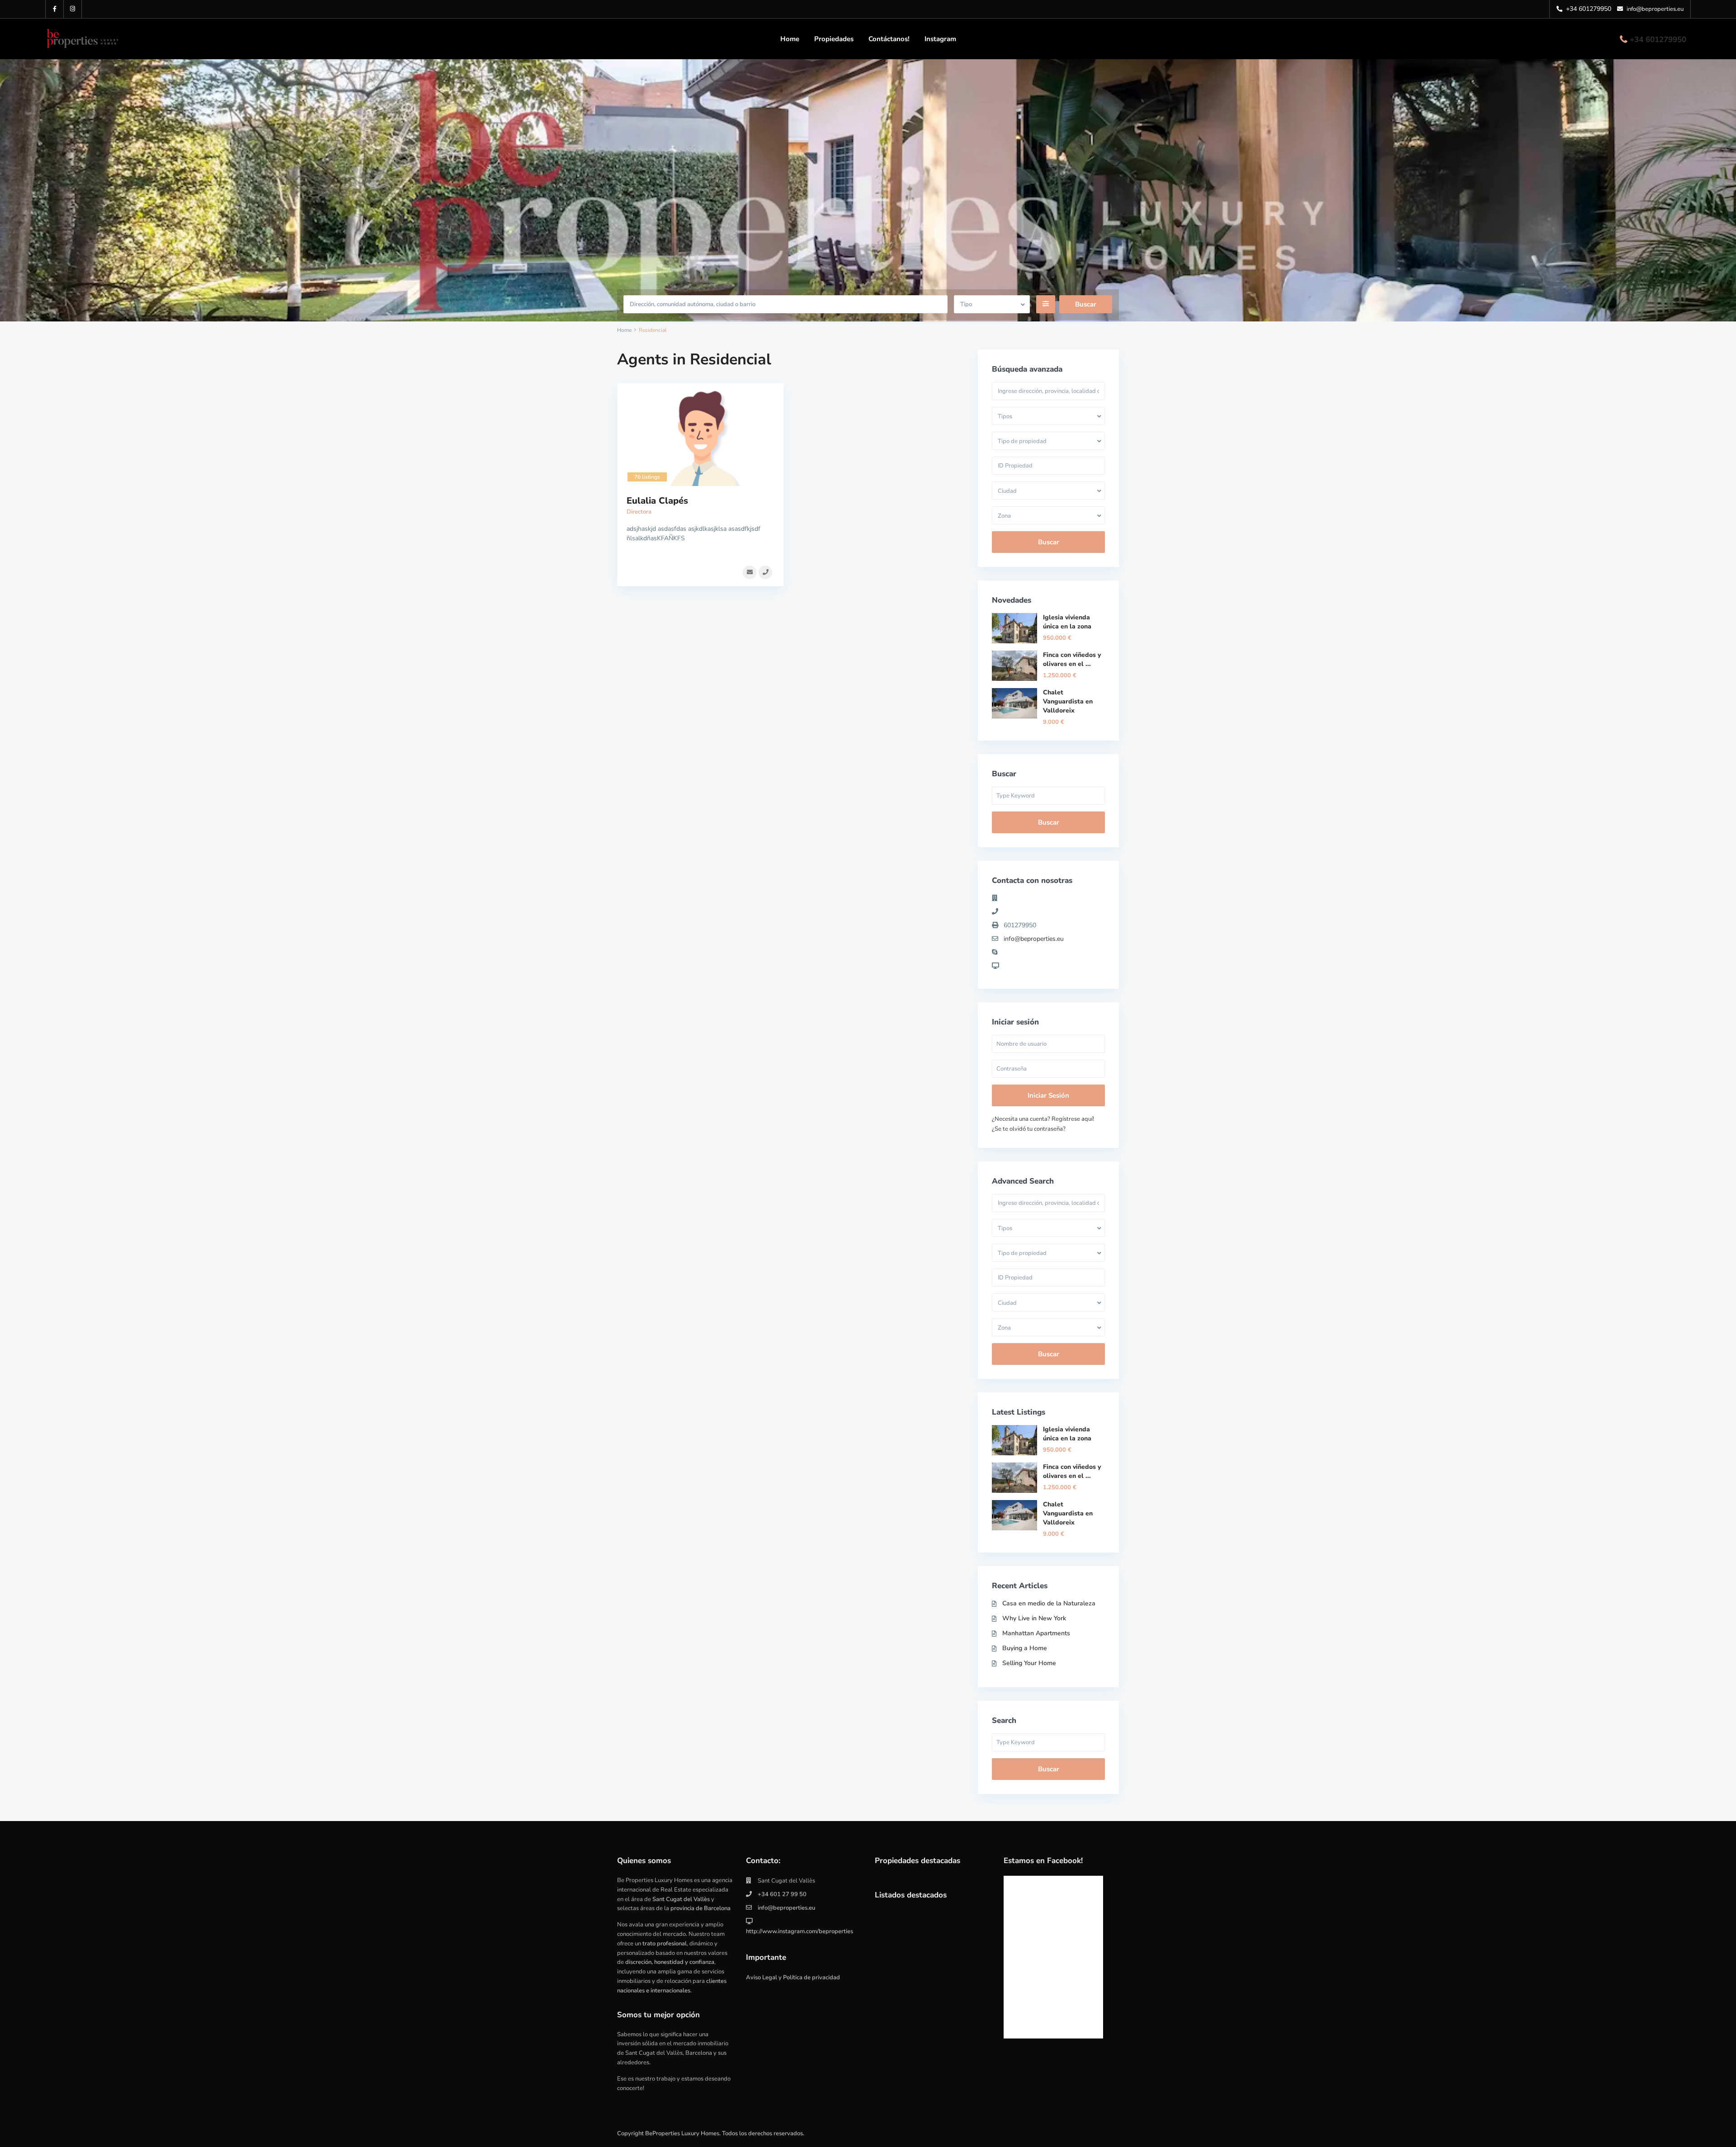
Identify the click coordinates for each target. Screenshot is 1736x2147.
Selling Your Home (1029, 1663)
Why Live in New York (1034, 1618)
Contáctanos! (889, 39)
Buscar (1049, 542)
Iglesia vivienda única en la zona (1067, 622)
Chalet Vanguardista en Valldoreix (1068, 701)
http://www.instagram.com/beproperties (800, 1931)
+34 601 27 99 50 (782, 1894)
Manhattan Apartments (1036, 1633)
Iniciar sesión (1048, 1095)
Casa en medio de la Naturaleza (1049, 1603)
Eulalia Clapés (657, 501)
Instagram (940, 39)
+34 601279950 (1658, 40)
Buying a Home (1025, 1648)
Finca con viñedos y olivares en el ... (1072, 659)
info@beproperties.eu (1034, 939)
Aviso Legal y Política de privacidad (793, 1977)
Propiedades (834, 39)
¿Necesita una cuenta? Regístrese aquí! (1043, 1119)
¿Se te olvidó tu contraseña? (1029, 1129)
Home (790, 39)
